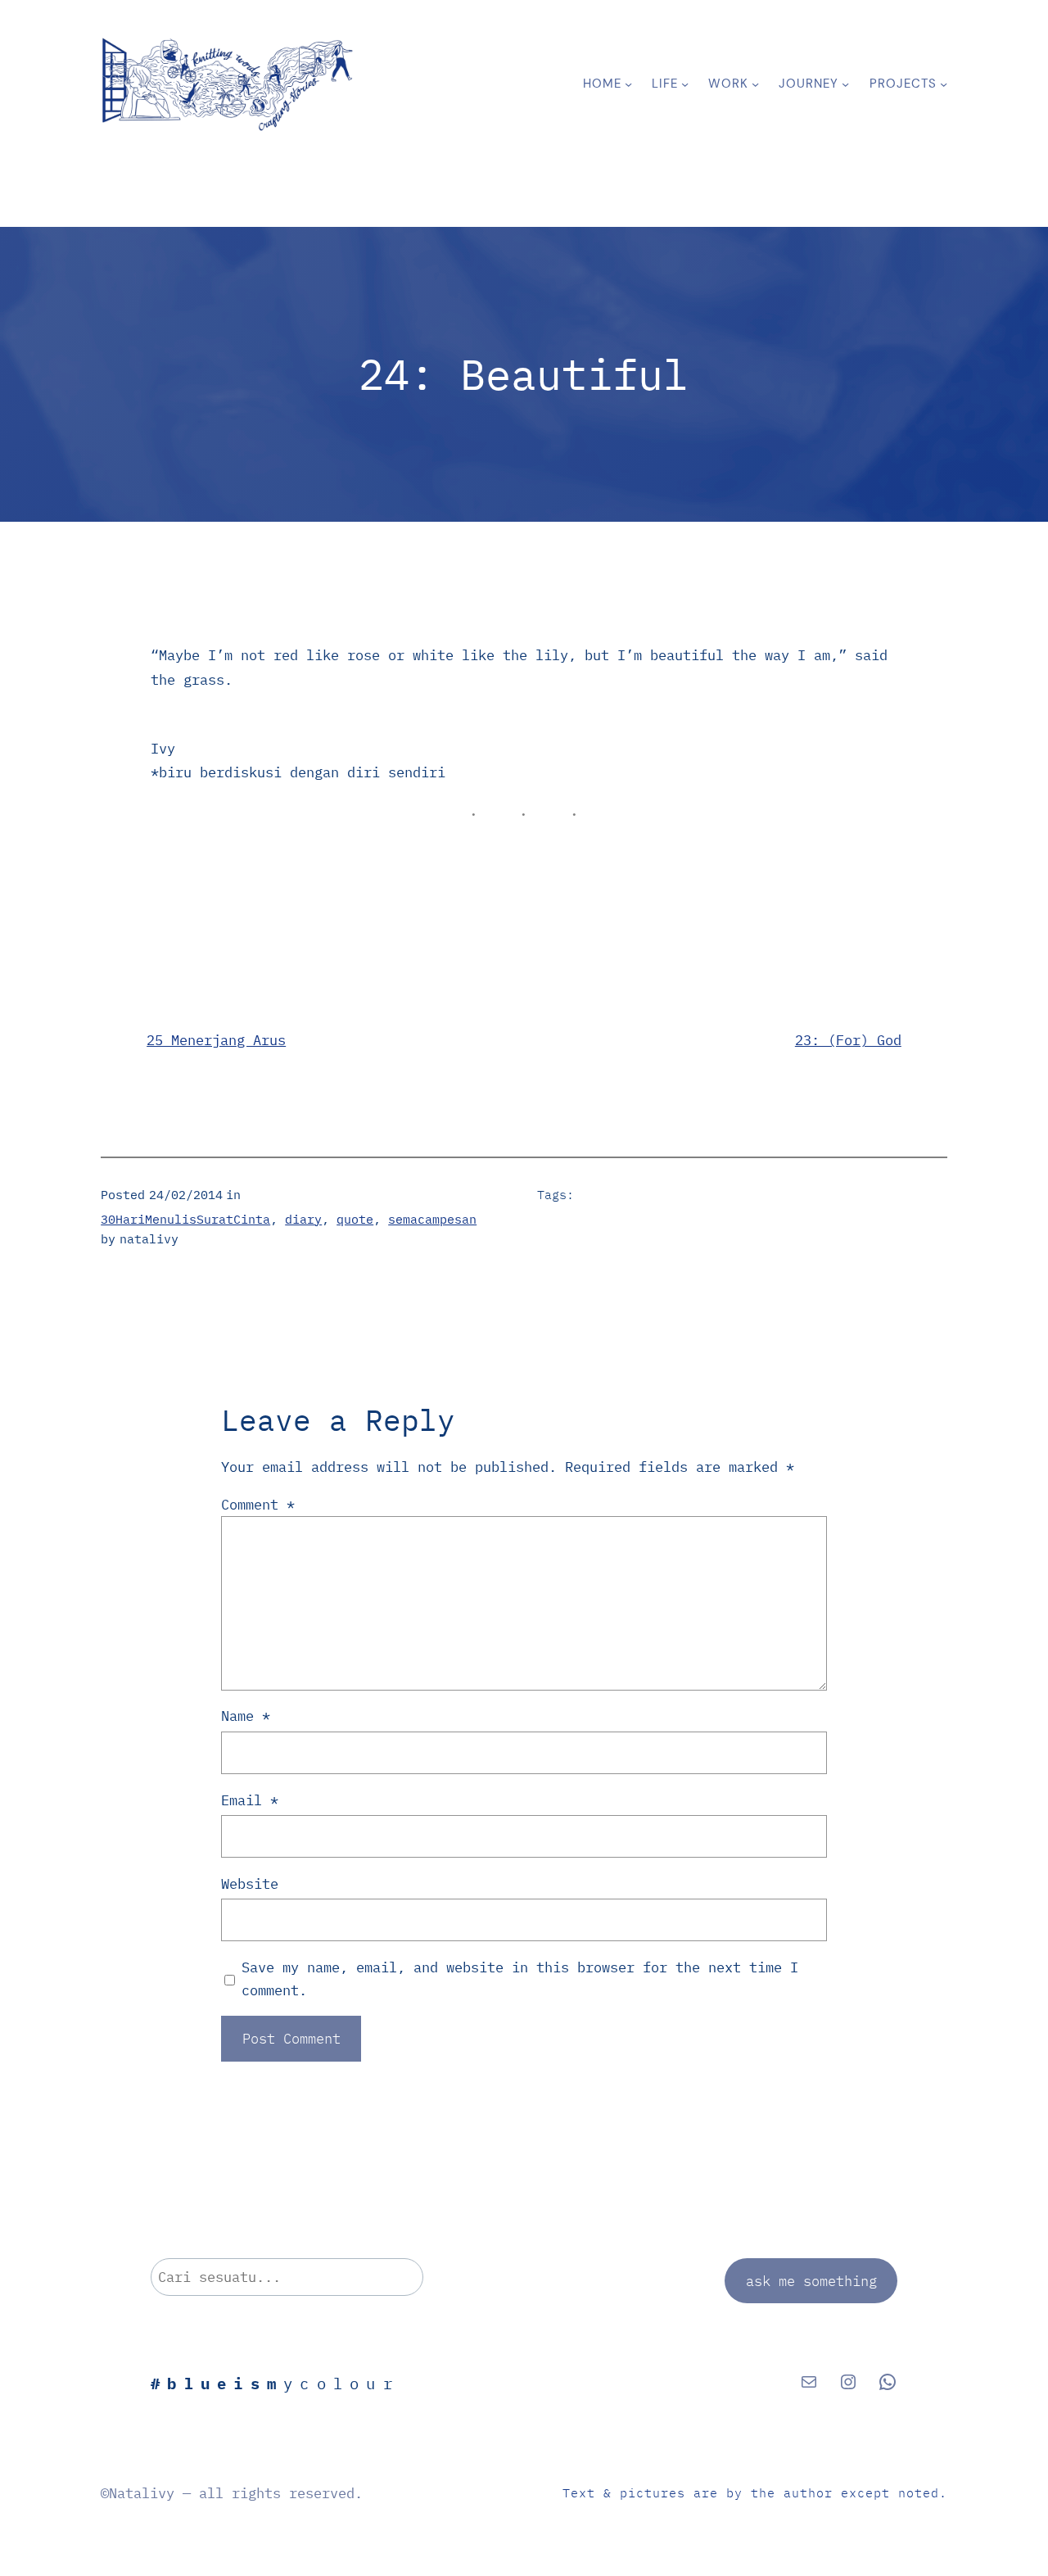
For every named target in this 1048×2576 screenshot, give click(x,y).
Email (250, 1800)
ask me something (811, 2281)
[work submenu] (755, 84)
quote (355, 1219)
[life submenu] (685, 84)
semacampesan (432, 1219)
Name (246, 1716)
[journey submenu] (845, 84)
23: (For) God (848, 1040)
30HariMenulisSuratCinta (185, 1219)
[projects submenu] (944, 84)
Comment (258, 1504)
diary (303, 1219)
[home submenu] (628, 84)
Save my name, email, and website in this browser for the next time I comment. (520, 1978)
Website (250, 1883)
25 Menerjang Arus (216, 1040)
